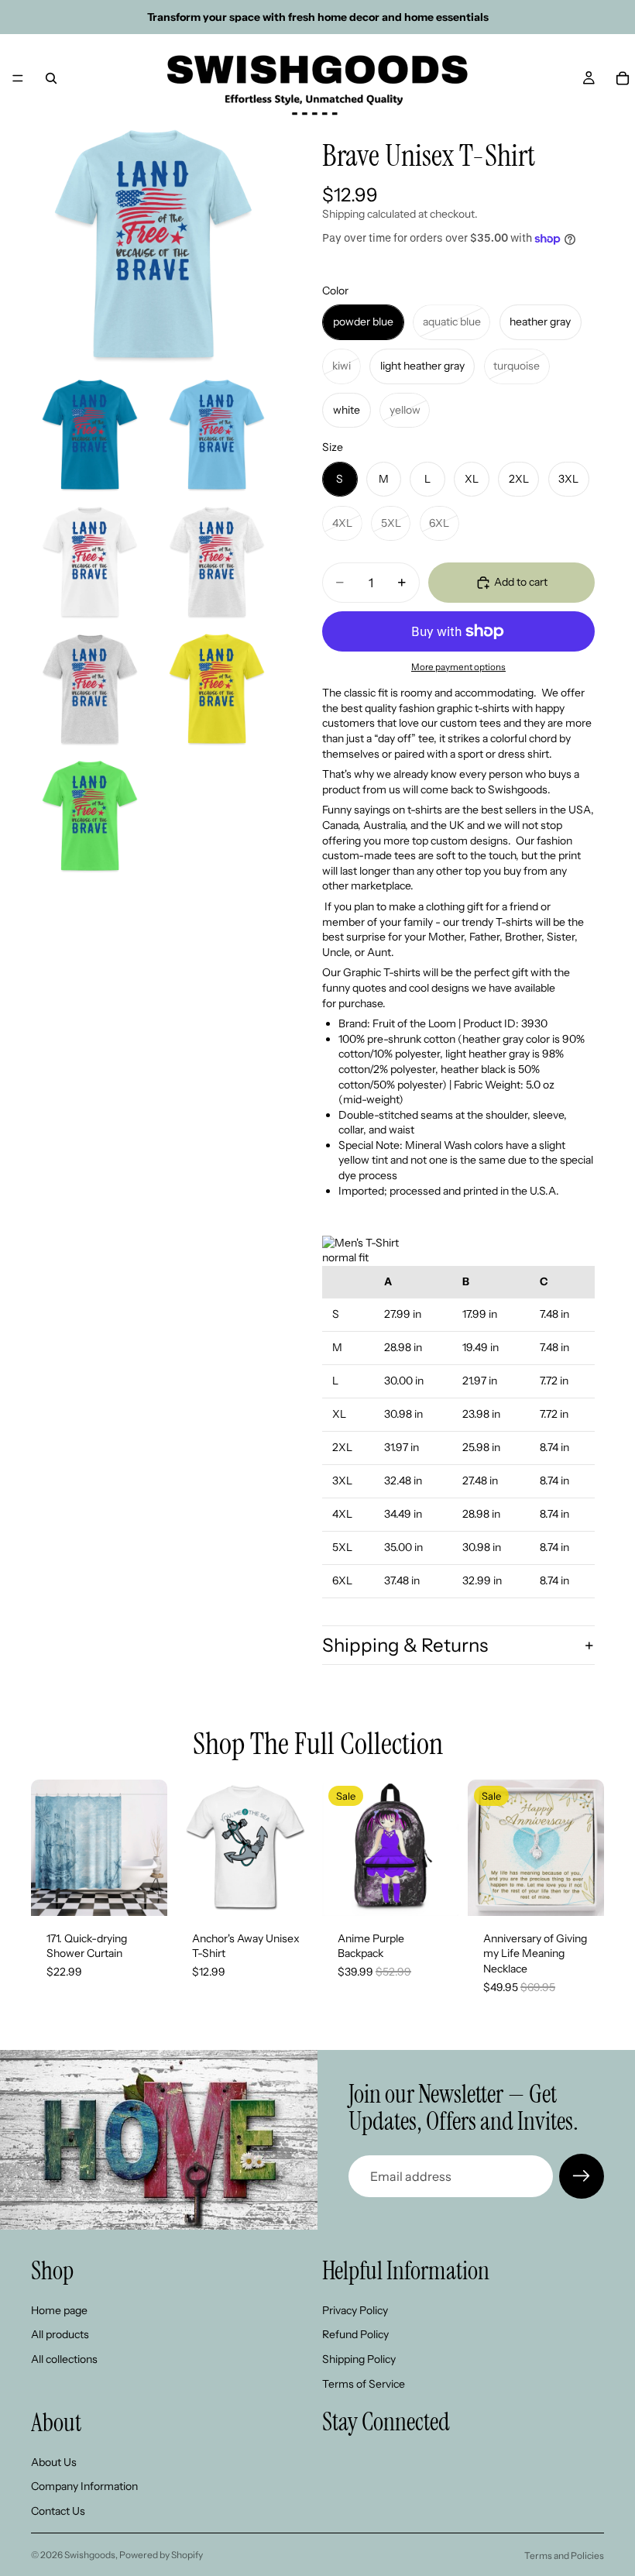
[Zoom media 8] (90, 816)
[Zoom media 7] (217, 689)
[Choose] (143, 1892)
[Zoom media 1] (153, 244)
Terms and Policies (564, 2555)
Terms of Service (364, 2383)
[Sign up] (582, 2176)
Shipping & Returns (405, 1645)
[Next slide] (150, 1848)
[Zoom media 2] (90, 435)
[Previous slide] (48, 1848)
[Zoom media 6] (90, 689)
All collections (64, 2359)
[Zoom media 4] (90, 562)
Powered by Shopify (161, 2555)
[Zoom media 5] (217, 562)
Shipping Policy (359, 2359)
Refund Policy (355, 2334)
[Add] (434, 1892)
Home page (59, 2310)
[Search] (51, 78)
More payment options (458, 667)
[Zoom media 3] (217, 435)
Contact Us (58, 2511)
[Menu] (18, 78)
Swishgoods (90, 2555)
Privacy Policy (355, 2310)
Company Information (84, 2486)
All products (60, 2334)
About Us (54, 2462)
